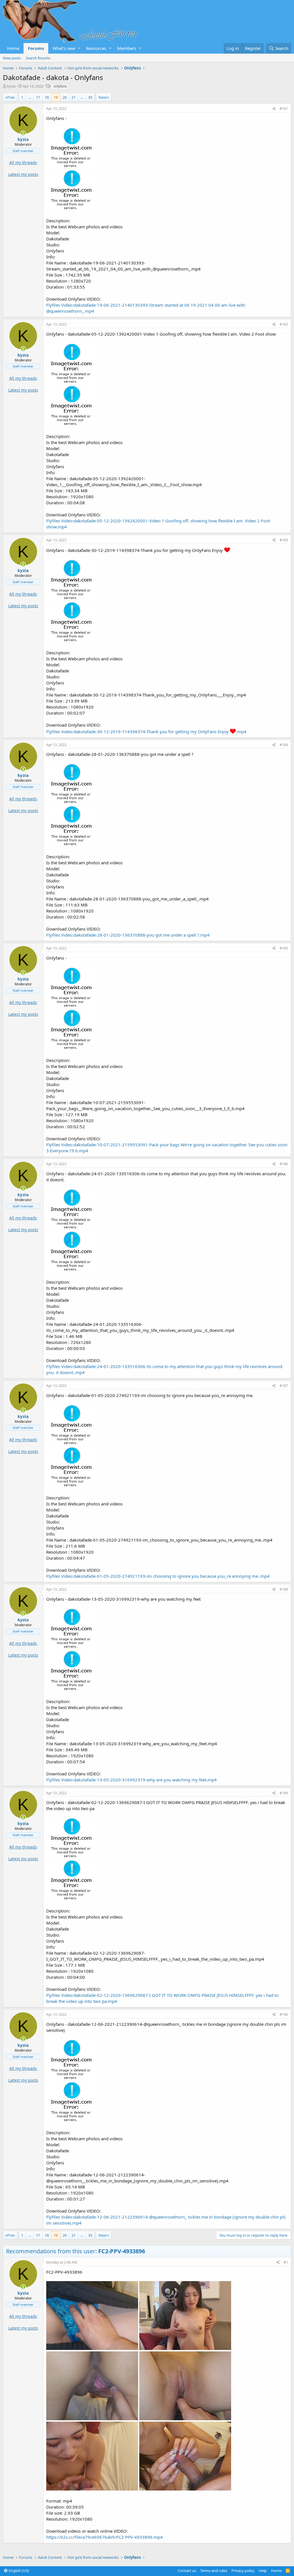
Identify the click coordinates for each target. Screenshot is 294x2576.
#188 (284, 1589)
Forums (36, 48)
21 (73, 97)
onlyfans (60, 86)
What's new (64, 48)
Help (263, 2571)
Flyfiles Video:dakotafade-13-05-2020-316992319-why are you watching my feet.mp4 (131, 1780)
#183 (284, 540)
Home (13, 48)
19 (56, 97)
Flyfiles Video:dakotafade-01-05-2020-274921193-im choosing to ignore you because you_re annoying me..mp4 (158, 1576)
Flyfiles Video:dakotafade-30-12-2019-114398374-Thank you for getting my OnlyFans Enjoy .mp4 (146, 731)
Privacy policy (243, 2571)
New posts (12, 58)
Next (103, 97)
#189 (284, 1793)
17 (38, 97)
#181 (284, 109)
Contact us (187, 2571)
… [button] (30, 97)
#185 (284, 948)
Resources (96, 48)
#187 (284, 1386)
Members (127, 48)
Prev (11, 97)
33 (90, 97)
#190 (284, 2014)
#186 (284, 1164)
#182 (284, 324)
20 (65, 97)
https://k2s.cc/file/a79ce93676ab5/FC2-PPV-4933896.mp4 (105, 2537)
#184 (284, 745)
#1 (286, 2262)
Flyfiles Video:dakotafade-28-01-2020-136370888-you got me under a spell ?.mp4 (128, 935)
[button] (79, 48)
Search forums (38, 58)
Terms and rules (214, 2571)
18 (47, 97)
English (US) (18, 2571)
